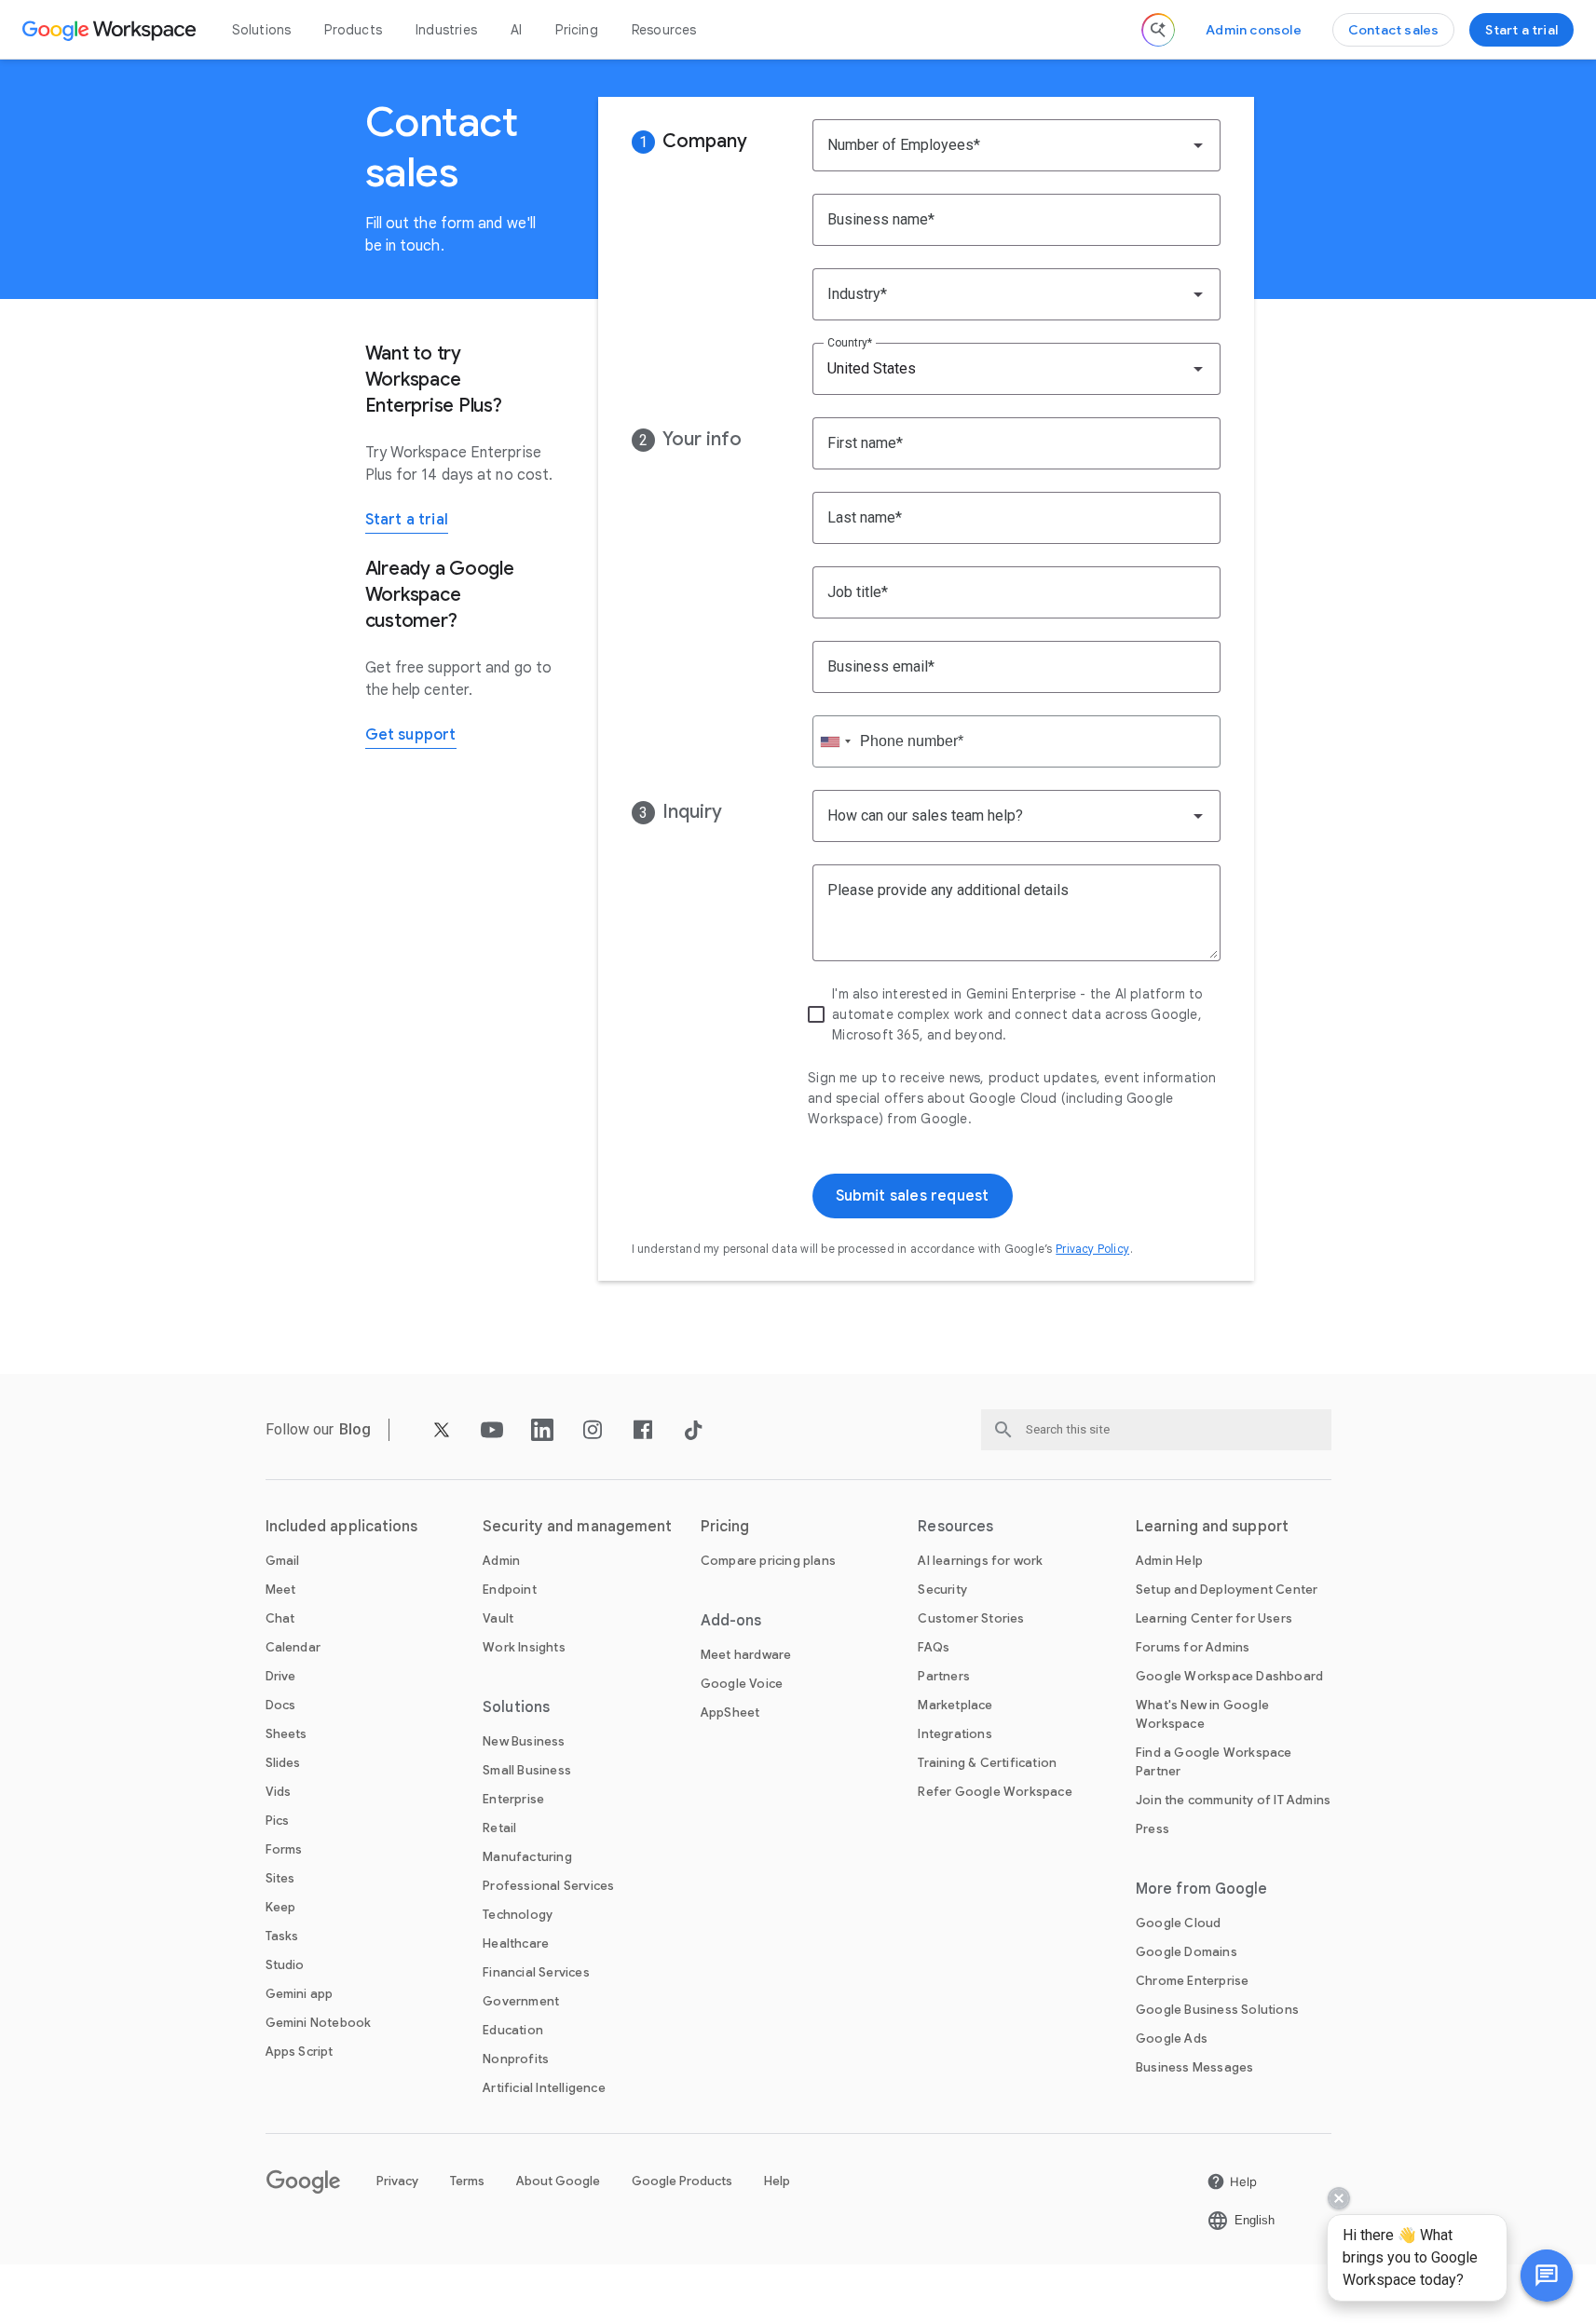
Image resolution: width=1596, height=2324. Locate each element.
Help (777, 2181)
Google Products (682, 2181)
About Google (558, 2181)
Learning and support (1212, 1527)
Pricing (576, 30)
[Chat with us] (1547, 2276)
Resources (664, 30)
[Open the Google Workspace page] (111, 30)
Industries (446, 30)
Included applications (342, 1527)
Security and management (577, 1527)
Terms (467, 2181)
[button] (1547, 2276)
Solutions (262, 30)
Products (353, 30)
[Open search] (1158, 30)
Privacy (397, 2181)
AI (516, 30)
